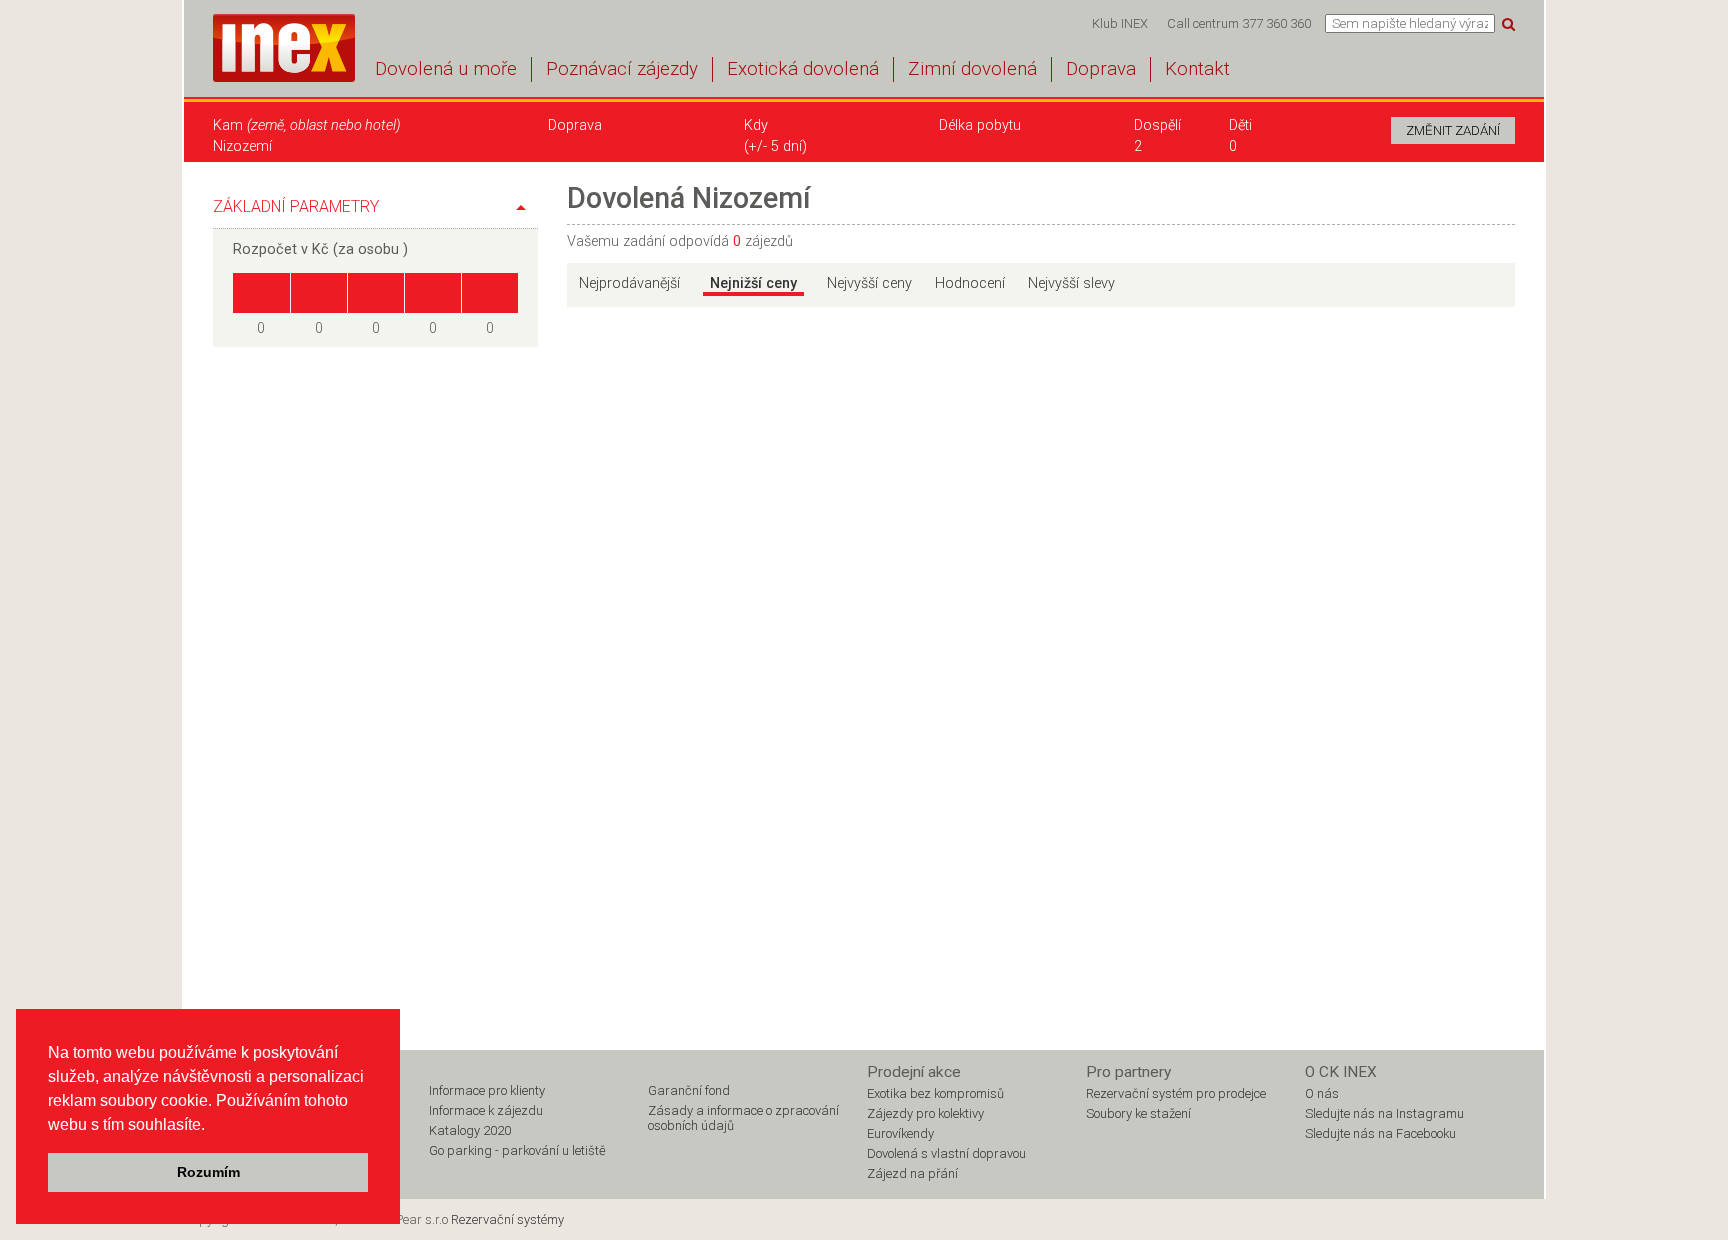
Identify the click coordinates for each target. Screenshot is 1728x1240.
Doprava (1101, 69)
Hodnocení (970, 283)
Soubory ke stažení (1138, 1113)
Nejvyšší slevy (1071, 283)
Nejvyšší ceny (869, 283)
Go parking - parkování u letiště (517, 1150)
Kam (307, 125)
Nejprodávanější (629, 283)
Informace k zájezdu (486, 1110)
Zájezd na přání (912, 1173)
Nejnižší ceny (753, 283)
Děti (1240, 125)
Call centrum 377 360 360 (1239, 23)
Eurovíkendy (900, 1133)
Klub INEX (1120, 23)
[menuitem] (1119, 23)
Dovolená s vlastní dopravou (946, 1153)
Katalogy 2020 (470, 1130)
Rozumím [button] (208, 1172)
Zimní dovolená (972, 69)
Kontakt (1197, 69)
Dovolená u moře (446, 69)
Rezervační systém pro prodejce (1176, 1093)
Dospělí (1157, 125)
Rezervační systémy (507, 1219)
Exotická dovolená (803, 69)
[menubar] (1201, 23)
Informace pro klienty (487, 1090)
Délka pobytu (980, 125)
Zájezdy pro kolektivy (925, 1113)
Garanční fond (689, 1090)
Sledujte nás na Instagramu (1384, 1113)
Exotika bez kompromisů (935, 1093)
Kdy (756, 125)
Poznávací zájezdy (622, 69)
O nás (1322, 1093)
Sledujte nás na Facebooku (1380, 1133)
